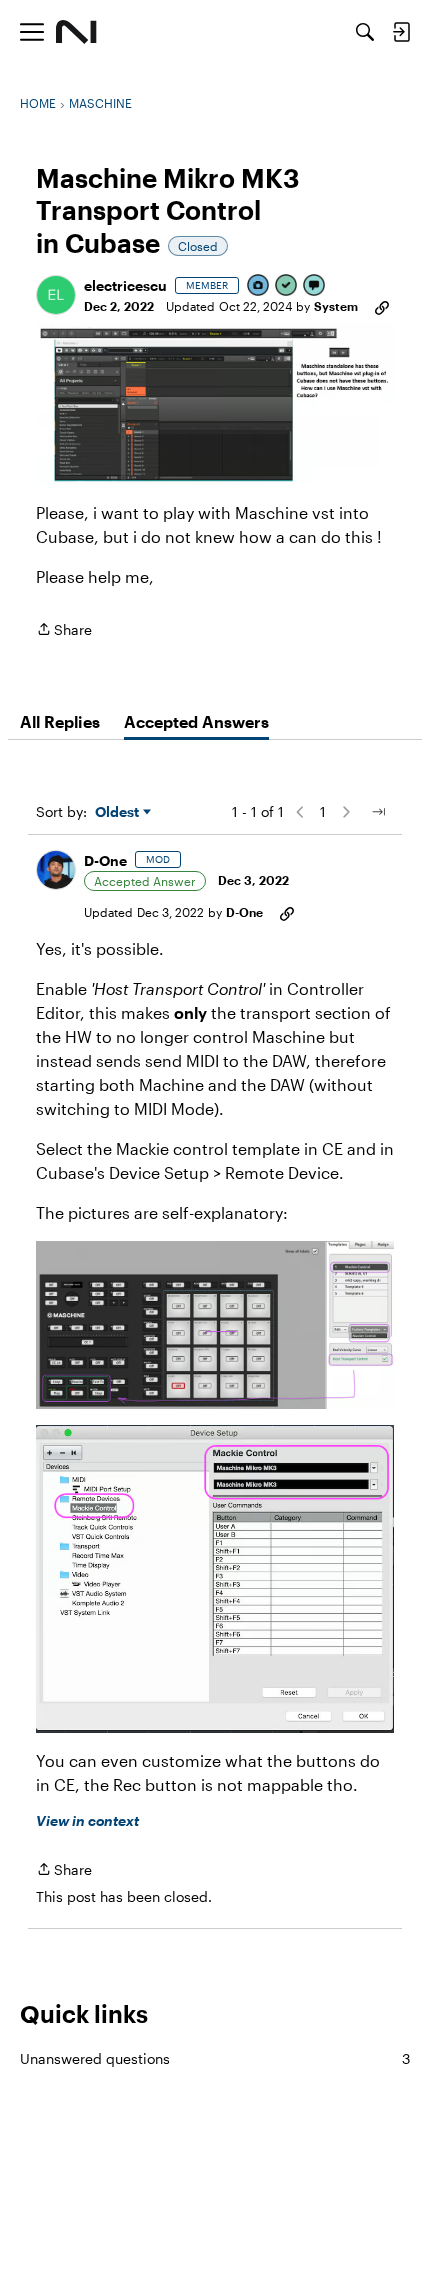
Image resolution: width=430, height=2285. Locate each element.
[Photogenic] (259, 286)
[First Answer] (287, 286)
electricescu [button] (125, 285)
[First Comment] (315, 286)
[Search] (365, 32)
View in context (87, 1820)
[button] (56, 295)
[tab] (60, 722)
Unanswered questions (215, 2058)
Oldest (119, 812)
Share (64, 631)
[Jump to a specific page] (378, 812)
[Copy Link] (382, 306)
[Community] (76, 32)
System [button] (336, 306)
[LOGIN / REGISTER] (401, 32)
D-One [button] (105, 860)
